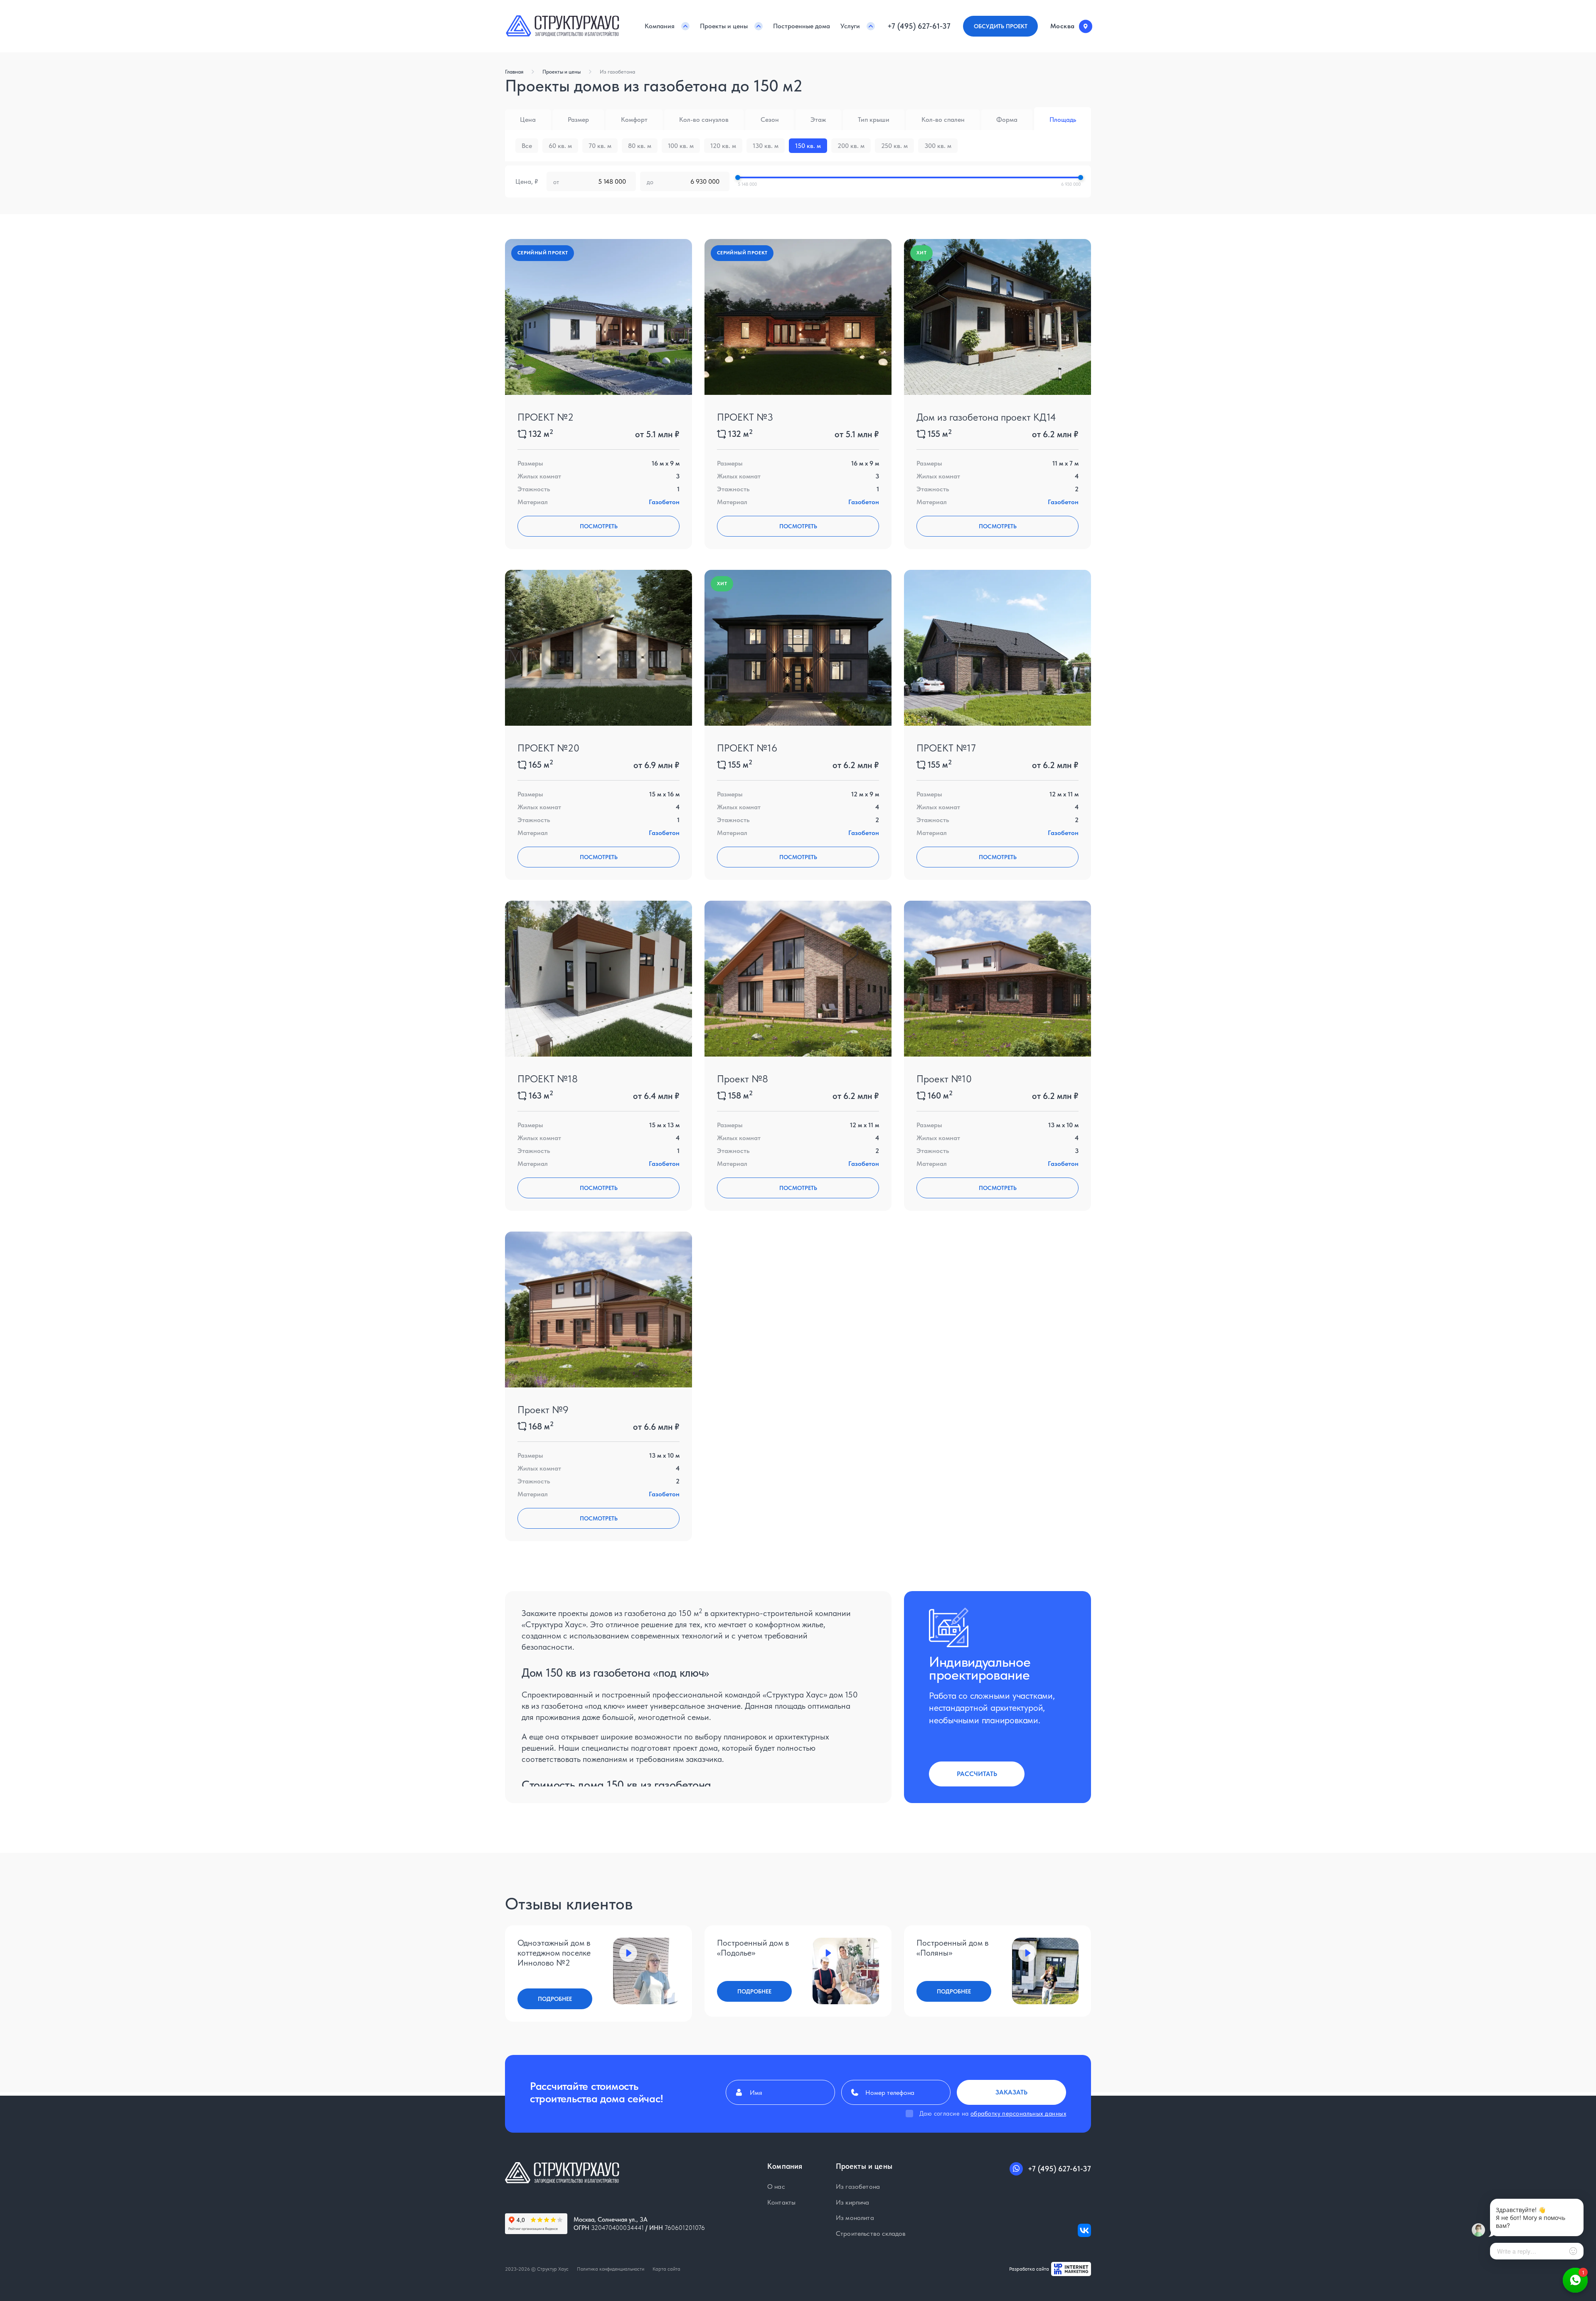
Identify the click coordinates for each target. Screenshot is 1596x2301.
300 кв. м (938, 146)
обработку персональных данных (1018, 2114)
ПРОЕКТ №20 (548, 748)
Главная (514, 72)
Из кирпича (853, 2202)
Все (527, 146)
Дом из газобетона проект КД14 (986, 417)
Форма (1007, 119)
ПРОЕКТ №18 (548, 1079)
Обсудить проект (1001, 26)
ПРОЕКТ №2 (546, 417)
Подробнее (555, 1999)
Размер (578, 119)
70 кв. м (600, 146)
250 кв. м (894, 146)
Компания (660, 26)
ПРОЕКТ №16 (747, 748)
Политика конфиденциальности (611, 2269)
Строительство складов (871, 2233)
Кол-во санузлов (704, 119)
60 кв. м (560, 146)
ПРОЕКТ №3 (745, 417)
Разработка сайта (1029, 2269)
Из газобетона (617, 72)
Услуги (850, 26)
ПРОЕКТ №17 (946, 748)
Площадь (1063, 119)
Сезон (770, 119)
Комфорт (634, 119)
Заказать (1011, 2092)
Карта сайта (666, 2269)
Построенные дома (802, 26)
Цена (528, 119)
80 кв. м (640, 146)
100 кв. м (681, 146)
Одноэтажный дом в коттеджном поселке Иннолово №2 (554, 1953)
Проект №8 (743, 1079)
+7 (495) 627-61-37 (919, 26)
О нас (776, 2187)
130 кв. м (766, 146)
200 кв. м (851, 146)
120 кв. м (723, 146)
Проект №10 (944, 1079)
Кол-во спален (943, 119)
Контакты (781, 2202)
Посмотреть (599, 526)
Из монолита (855, 2218)
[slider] (738, 177)
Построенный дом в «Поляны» (952, 1948)
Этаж (818, 119)
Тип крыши (874, 119)
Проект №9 (543, 1410)
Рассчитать (977, 1774)
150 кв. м (808, 146)
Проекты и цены (724, 26)
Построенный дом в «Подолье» (753, 1948)
